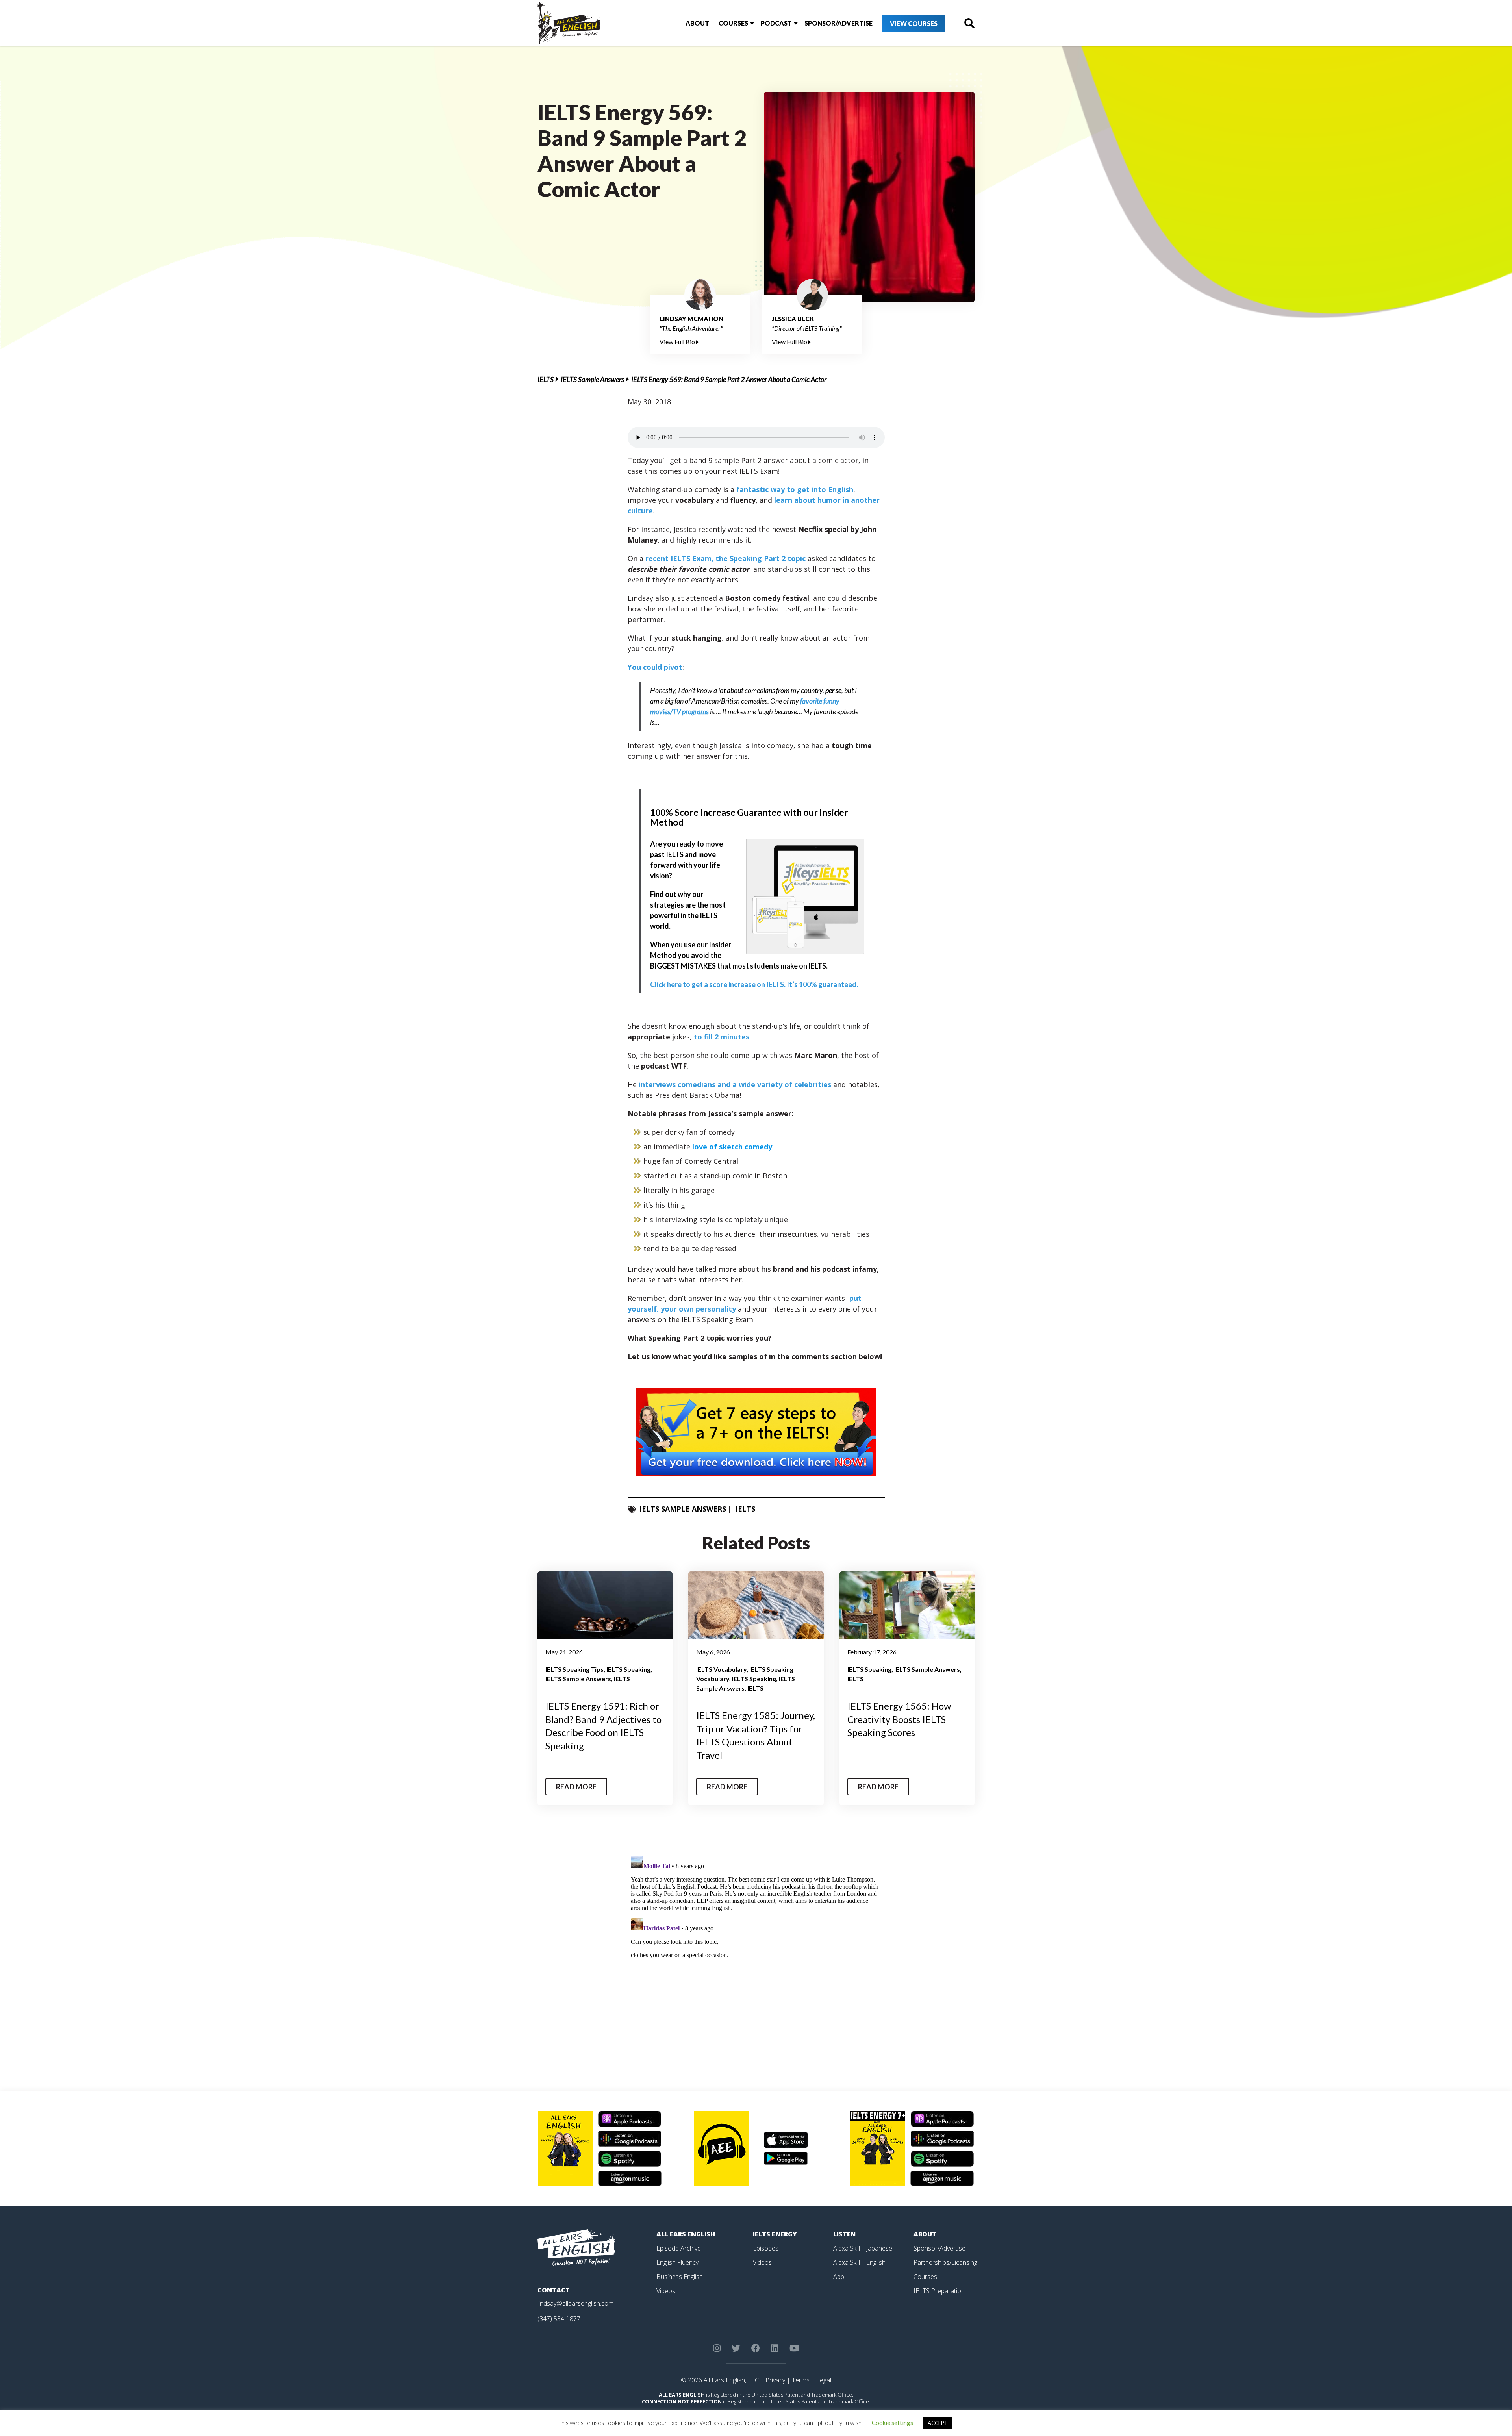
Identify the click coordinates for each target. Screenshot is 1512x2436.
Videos (666, 2291)
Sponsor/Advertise (838, 23)
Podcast (776, 23)
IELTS (546, 379)
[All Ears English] (576, 2247)
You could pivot (655, 667)
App (839, 2277)
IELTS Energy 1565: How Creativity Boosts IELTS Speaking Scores (899, 1719)
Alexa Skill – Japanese (863, 2248)
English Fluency (677, 2262)
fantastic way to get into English (795, 489)
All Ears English (686, 2234)
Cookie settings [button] (892, 2423)
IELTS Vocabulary (721, 1669)
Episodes (766, 2248)
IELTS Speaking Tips (574, 1669)
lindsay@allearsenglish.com (575, 2303)
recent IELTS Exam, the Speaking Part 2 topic (725, 558)
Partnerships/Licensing (945, 2262)
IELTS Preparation (939, 2291)
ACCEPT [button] (938, 2423)
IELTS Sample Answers (592, 379)
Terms (801, 2380)
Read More (576, 1787)
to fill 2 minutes (722, 1037)
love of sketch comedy (732, 1147)
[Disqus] (756, 1951)
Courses (733, 23)
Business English (680, 2277)
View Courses (914, 23)
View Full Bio (678, 342)
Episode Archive (679, 2248)
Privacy (775, 2380)
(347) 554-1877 (559, 2319)
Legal (824, 2380)
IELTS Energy (775, 2234)
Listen (844, 2234)
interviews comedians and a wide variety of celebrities (735, 1084)
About (697, 23)
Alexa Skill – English (859, 2262)
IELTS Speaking (628, 1669)
